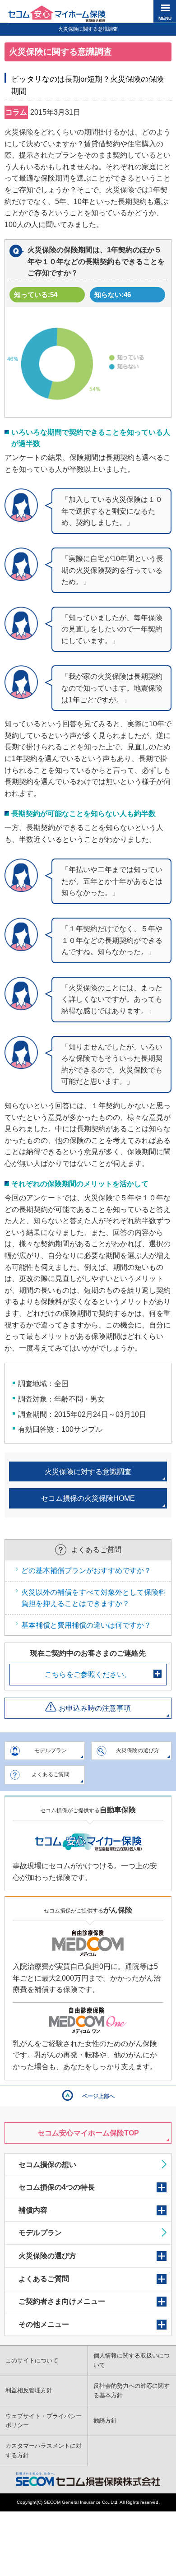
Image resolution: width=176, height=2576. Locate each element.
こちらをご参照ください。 (88, 1674)
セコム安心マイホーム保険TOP (88, 2133)
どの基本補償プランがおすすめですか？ (86, 1571)
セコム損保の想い (47, 2165)
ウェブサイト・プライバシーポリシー (44, 2421)
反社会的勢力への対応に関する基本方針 (132, 2390)
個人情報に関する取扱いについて (132, 2360)
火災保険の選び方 (138, 1750)
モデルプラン (51, 1750)
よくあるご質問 (51, 1774)
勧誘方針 (105, 2421)
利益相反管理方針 (29, 2390)
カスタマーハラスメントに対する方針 (44, 2451)
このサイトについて (32, 2360)
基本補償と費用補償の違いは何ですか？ (86, 1625)
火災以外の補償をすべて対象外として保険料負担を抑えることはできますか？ (93, 1598)
